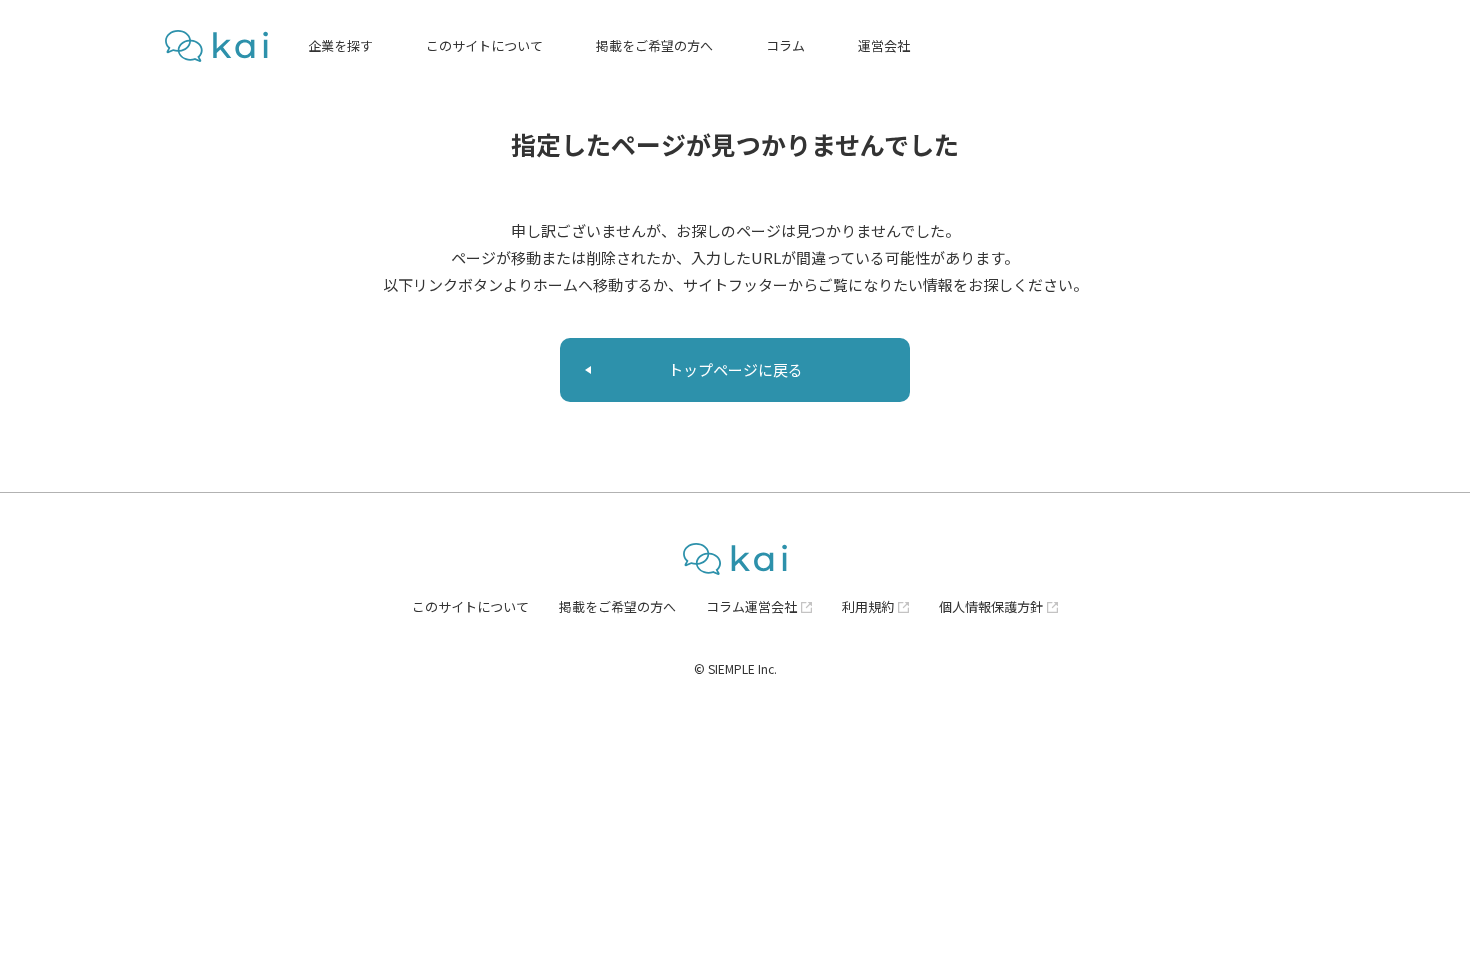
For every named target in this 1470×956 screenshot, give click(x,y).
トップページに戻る (735, 369)
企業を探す (340, 45)
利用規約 (868, 606)
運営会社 (771, 606)
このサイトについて (484, 45)
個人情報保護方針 (991, 606)
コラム (785, 45)
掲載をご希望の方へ (654, 45)
